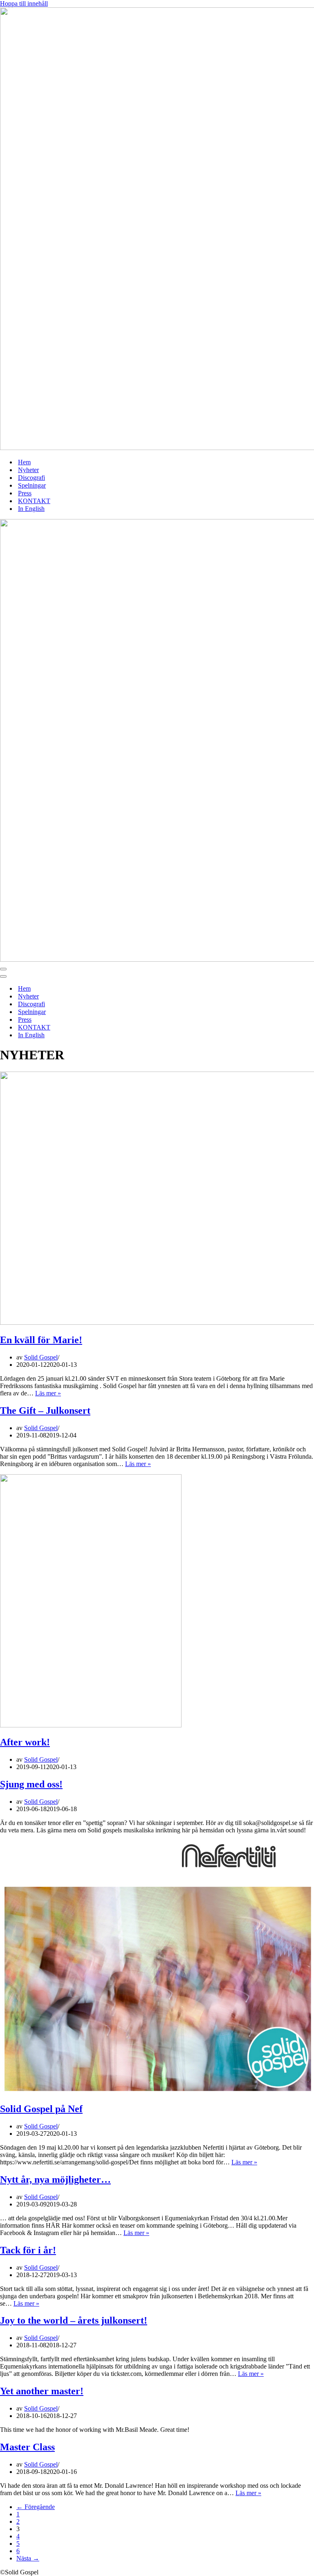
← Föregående (36, 2507)
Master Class (27, 2447)
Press (25, 493)
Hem (24, 462)
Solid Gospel (41, 1357)
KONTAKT (34, 501)
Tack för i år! (28, 2250)
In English (31, 509)
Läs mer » (48, 1393)
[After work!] (91, 1725)
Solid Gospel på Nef (41, 2109)
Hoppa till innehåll (24, 3)
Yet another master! (42, 2391)
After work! (25, 1742)
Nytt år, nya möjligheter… (55, 2179)
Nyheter (28, 470)
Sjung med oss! (31, 1784)
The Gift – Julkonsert (45, 1411)
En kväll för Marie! (41, 1340)
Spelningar (32, 485)
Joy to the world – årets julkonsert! (74, 2320)
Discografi (31, 478)
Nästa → (28, 2558)
